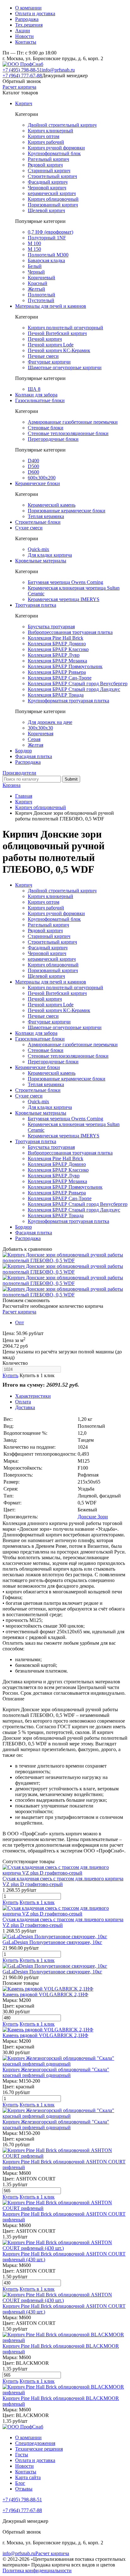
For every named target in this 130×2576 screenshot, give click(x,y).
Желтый (36, 289)
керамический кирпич (52, 193)
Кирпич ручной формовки (56, 148)
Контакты (26, 42)
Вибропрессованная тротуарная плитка (70, 632)
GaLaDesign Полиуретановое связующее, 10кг (52, 1942)
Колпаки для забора (36, 395)
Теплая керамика (46, 516)
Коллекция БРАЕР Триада (56, 695)
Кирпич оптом (44, 136)
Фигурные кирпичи (49, 362)
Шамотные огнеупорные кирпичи (65, 367)
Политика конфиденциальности (37, 2570)
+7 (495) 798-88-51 (22, 70)
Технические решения (39, 2449)
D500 (33, 466)
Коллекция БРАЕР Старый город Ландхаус (74, 689)
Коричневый (41, 278)
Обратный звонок (22, 81)
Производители (19, 773)
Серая (34, 739)
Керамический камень (52, 505)
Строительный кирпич (52, 176)
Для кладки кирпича (50, 555)
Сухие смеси (29, 528)
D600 (33, 472)
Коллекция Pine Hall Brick (56, 638)
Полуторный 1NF (47, 238)
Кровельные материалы (41, 561)
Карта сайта (28, 2477)
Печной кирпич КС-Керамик (59, 350)
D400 (33, 461)
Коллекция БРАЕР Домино (57, 644)
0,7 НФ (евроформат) (50, 232)
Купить (10, 1375)
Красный (38, 283)
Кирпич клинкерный (50, 131)
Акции (23, 31)
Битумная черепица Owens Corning (65, 582)
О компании (28, 8)
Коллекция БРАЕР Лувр (54, 655)
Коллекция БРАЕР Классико (58, 649)
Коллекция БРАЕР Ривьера (57, 672)
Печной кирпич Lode (51, 345)
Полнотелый (41, 295)
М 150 (34, 249)
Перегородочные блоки (53, 439)
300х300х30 (40, 728)
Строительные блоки (38, 522)
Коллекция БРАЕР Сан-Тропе (60, 678)
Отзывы (24, 2489)
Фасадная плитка (34, 756)
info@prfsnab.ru (58, 70)
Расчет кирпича (19, 87)
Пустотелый (41, 300)
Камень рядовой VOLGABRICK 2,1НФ (45, 1994)
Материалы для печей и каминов (51, 306)
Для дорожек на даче (50, 722)
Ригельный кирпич (48, 159)
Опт (20, 1323)
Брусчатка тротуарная (51, 627)
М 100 (34, 243)
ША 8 (34, 389)
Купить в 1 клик (37, 1375)
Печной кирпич (45, 339)
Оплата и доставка (35, 13)
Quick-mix (38, 549)
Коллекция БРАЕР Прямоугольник (65, 666)
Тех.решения (29, 25)
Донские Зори (93, 1517)
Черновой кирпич (47, 188)
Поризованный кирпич (53, 205)
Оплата (23, 1402)
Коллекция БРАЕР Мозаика (57, 661)
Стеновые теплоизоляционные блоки (68, 433)
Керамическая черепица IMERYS (64, 599)
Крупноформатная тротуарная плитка (68, 701)
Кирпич (24, 103)
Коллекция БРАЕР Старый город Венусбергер (78, 684)
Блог (20, 2483)
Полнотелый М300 (48, 255)
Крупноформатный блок (54, 153)
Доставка (25, 1407)
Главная (24, 796)
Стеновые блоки (46, 428)
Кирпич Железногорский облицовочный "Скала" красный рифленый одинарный (56, 2072)
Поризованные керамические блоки (67, 511)
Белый (35, 266)
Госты (22, 2455)
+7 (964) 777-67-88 (22, 76)
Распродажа (28, 762)
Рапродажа (27, 19)
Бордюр (24, 751)
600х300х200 (42, 478)
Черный (36, 272)
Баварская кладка (46, 260)
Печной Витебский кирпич (57, 333)
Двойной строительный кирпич (62, 125)
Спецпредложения (35, 2443)
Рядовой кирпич (45, 165)
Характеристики (33, 1396)
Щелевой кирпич (46, 210)
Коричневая (41, 734)
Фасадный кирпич (48, 182)
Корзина (12, 785)
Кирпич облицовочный (53, 199)
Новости (24, 36)
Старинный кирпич (49, 171)
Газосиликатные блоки (40, 400)
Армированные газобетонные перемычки (73, 422)
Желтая (35, 745)
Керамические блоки (38, 483)
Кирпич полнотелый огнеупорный (65, 328)
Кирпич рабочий (46, 142)
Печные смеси (43, 356)
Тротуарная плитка (36, 605)
